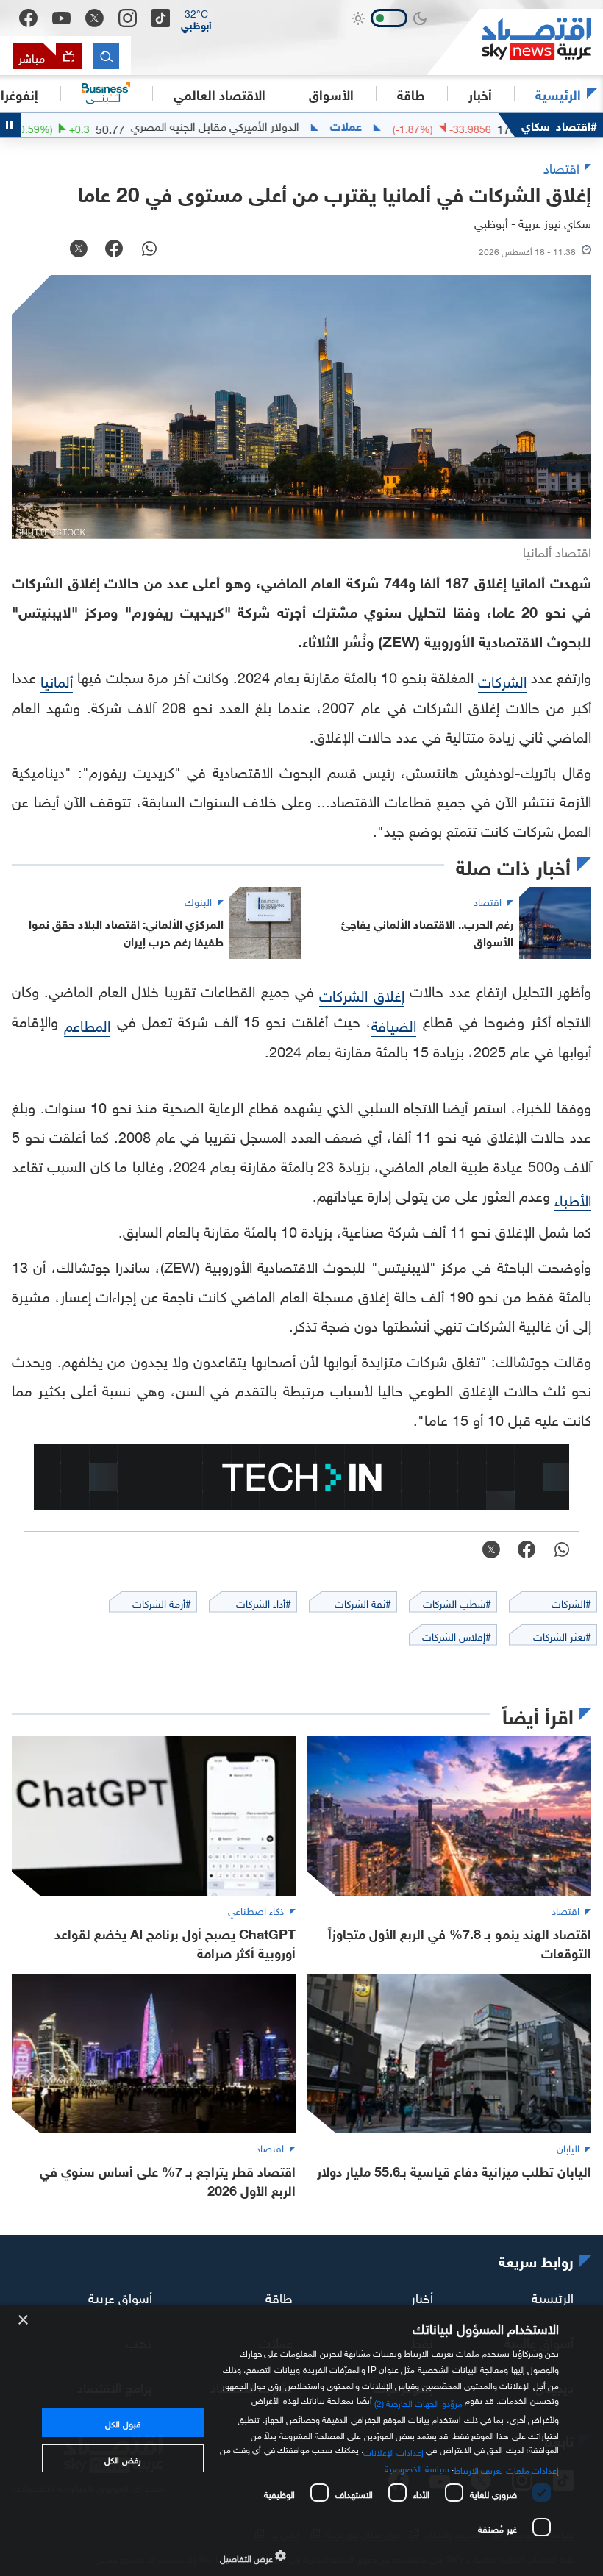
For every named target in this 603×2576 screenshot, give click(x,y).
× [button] (24, 2320)
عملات (393, 125)
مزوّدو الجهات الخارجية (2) (418, 2402)
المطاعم (87, 1024)
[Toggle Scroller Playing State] (10, 125)
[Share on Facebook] (114, 250)
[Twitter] (94, 18)
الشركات (502, 679)
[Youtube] (61, 18)
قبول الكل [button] (122, 2422)
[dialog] (301, 2440)
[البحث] (106, 56)
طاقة (279, 2295)
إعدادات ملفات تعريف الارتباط (506, 2469)
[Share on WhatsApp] (149, 250)
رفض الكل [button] (122, 2458)
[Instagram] (128, 18)
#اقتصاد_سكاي (559, 125)
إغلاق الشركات (361, 993)
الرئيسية (558, 93)
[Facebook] (28, 18)
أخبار (422, 2295)
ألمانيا (57, 679)
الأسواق (331, 93)
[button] (196, 18)
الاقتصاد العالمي (220, 93)
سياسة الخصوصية (417, 2467)
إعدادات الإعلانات (393, 2451)
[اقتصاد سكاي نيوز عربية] (515, 42)
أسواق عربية (120, 2295)
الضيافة (394, 1024)
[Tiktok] (161, 18)
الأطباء (573, 1198)
